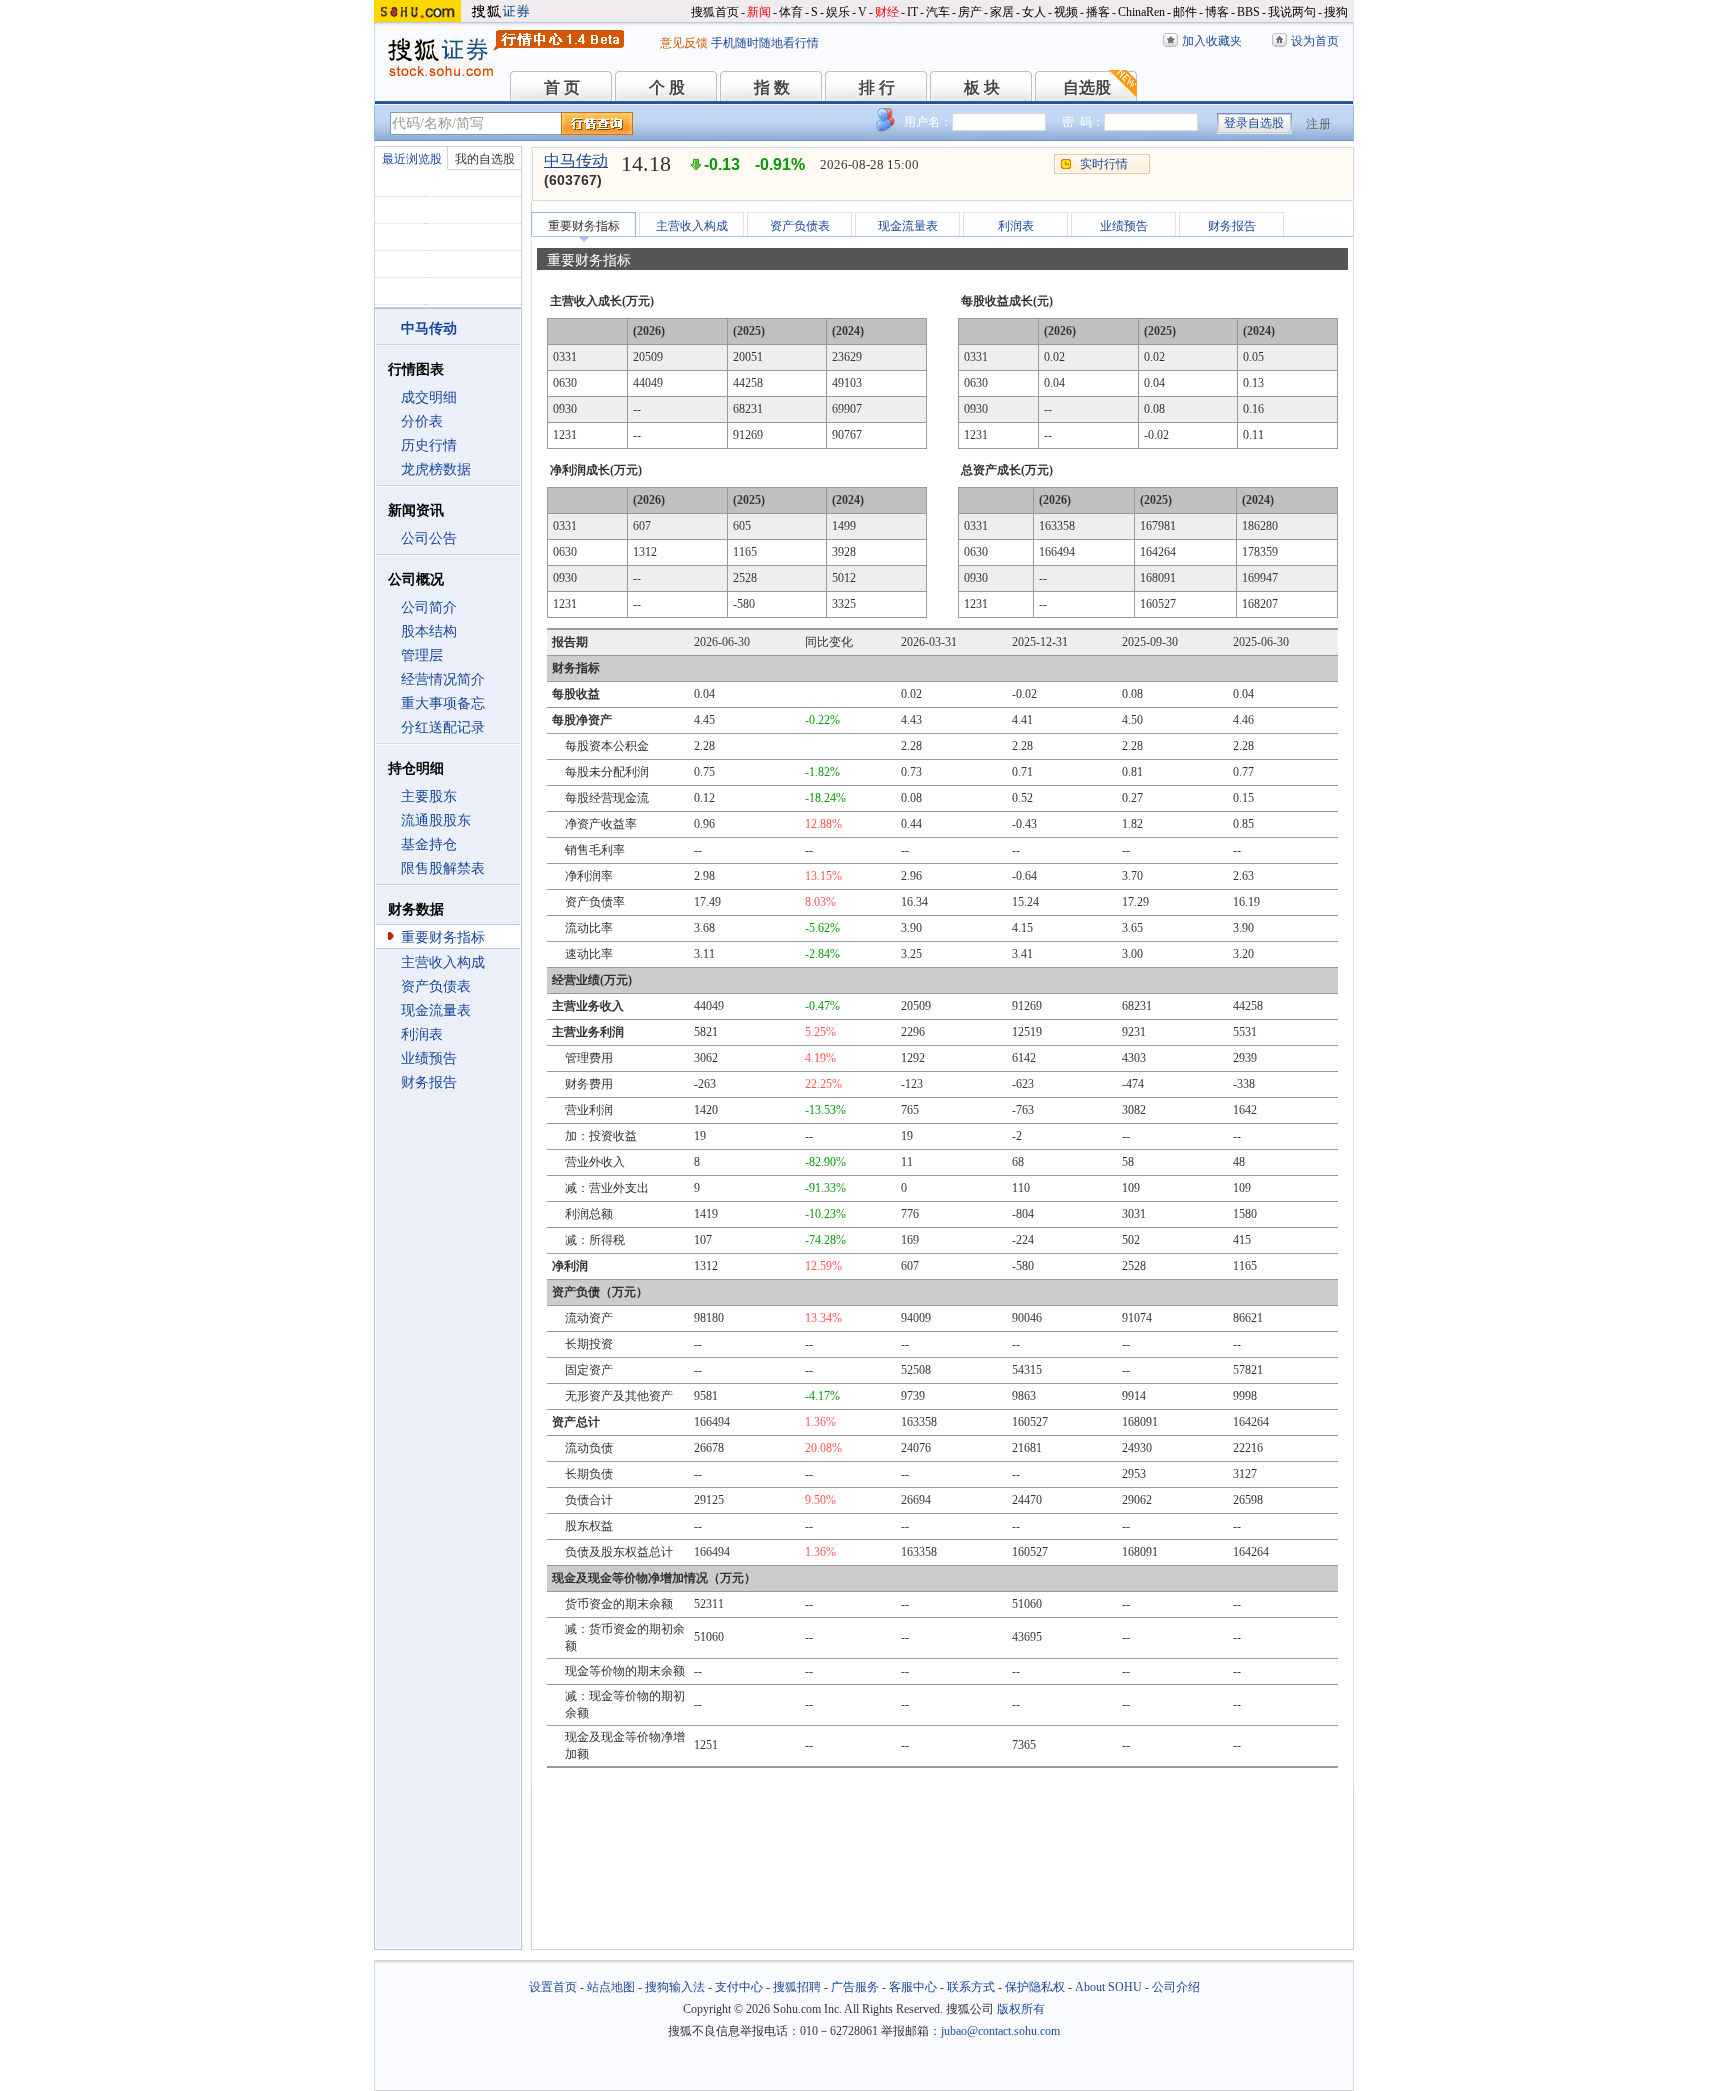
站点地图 (611, 1987)
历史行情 (429, 445)
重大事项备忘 (443, 703)
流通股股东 (436, 820)
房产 (970, 12)
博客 (1217, 12)
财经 (887, 12)
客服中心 (913, 1987)
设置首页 (553, 1987)
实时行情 (1104, 164)
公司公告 (429, 538)
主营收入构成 (443, 962)
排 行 (877, 87)
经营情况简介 (443, 679)
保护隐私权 (1035, 1987)
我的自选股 (485, 159)
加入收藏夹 (1212, 41)
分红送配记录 (443, 727)
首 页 (562, 87)
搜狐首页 (715, 12)
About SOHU (1108, 1987)
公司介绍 (1176, 1987)
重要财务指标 (443, 937)
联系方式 (971, 1987)
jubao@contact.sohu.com (1000, 2031)
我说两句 (1292, 12)
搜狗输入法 (675, 1987)
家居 (1002, 12)
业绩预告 (429, 1058)
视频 (1066, 12)
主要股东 (429, 796)
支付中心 (739, 1987)
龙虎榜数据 (436, 469)
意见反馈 (684, 43)
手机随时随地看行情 (765, 43)
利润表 (422, 1034)
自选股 (1087, 87)
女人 (1034, 12)
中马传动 (576, 160)
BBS (1248, 12)
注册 (1319, 124)
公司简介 (429, 607)
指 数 (772, 87)
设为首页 (1315, 41)
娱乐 (838, 12)
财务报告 (429, 1082)
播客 (1098, 12)
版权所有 (1021, 2009)
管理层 (422, 655)
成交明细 (429, 397)
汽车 (938, 12)
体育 (791, 12)
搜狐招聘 (797, 1987)
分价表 (422, 421)
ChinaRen (1141, 12)
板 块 (982, 87)
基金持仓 (429, 844)
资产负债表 (436, 986)
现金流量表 (436, 1010)
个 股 (667, 87)
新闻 (759, 12)
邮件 (1185, 12)
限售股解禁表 (443, 868)
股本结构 (429, 631)
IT (912, 12)
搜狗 (1336, 12)
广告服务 (855, 1987)
